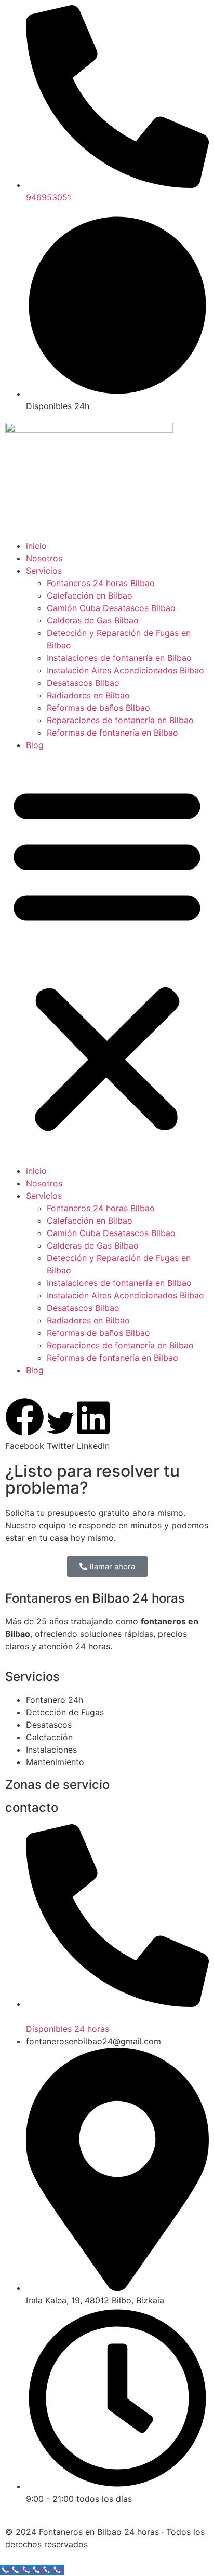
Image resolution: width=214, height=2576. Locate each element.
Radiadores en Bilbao (88, 695)
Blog (35, 745)
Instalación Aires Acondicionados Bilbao (125, 670)
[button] (107, 958)
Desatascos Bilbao (83, 683)
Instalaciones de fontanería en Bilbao (119, 658)
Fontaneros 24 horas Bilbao (101, 583)
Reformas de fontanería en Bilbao (112, 733)
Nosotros (44, 558)
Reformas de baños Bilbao (98, 708)
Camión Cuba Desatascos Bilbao (111, 608)
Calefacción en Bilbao (90, 595)
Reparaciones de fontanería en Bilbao (120, 720)
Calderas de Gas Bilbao (93, 620)
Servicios (44, 571)
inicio (36, 546)
